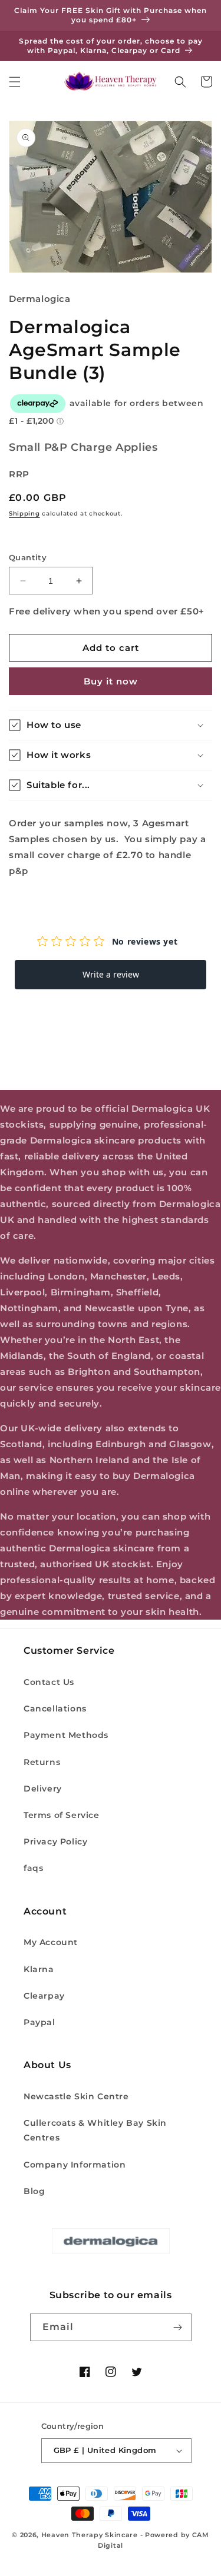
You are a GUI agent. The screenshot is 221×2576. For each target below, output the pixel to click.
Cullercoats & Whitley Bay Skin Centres (95, 2130)
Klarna (39, 1969)
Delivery (43, 1789)
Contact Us (49, 1682)
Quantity (28, 557)
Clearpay (44, 1996)
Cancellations (55, 1709)
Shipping (24, 513)
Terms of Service (62, 1815)
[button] (15, 82)
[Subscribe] (178, 2327)
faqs (33, 1868)
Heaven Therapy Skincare (90, 2535)
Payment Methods (66, 1735)
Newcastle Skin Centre (76, 2096)
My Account (51, 1942)
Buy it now (111, 681)
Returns (42, 1762)
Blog (34, 2191)
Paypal (39, 2022)
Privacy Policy (55, 1842)
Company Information (75, 2165)
